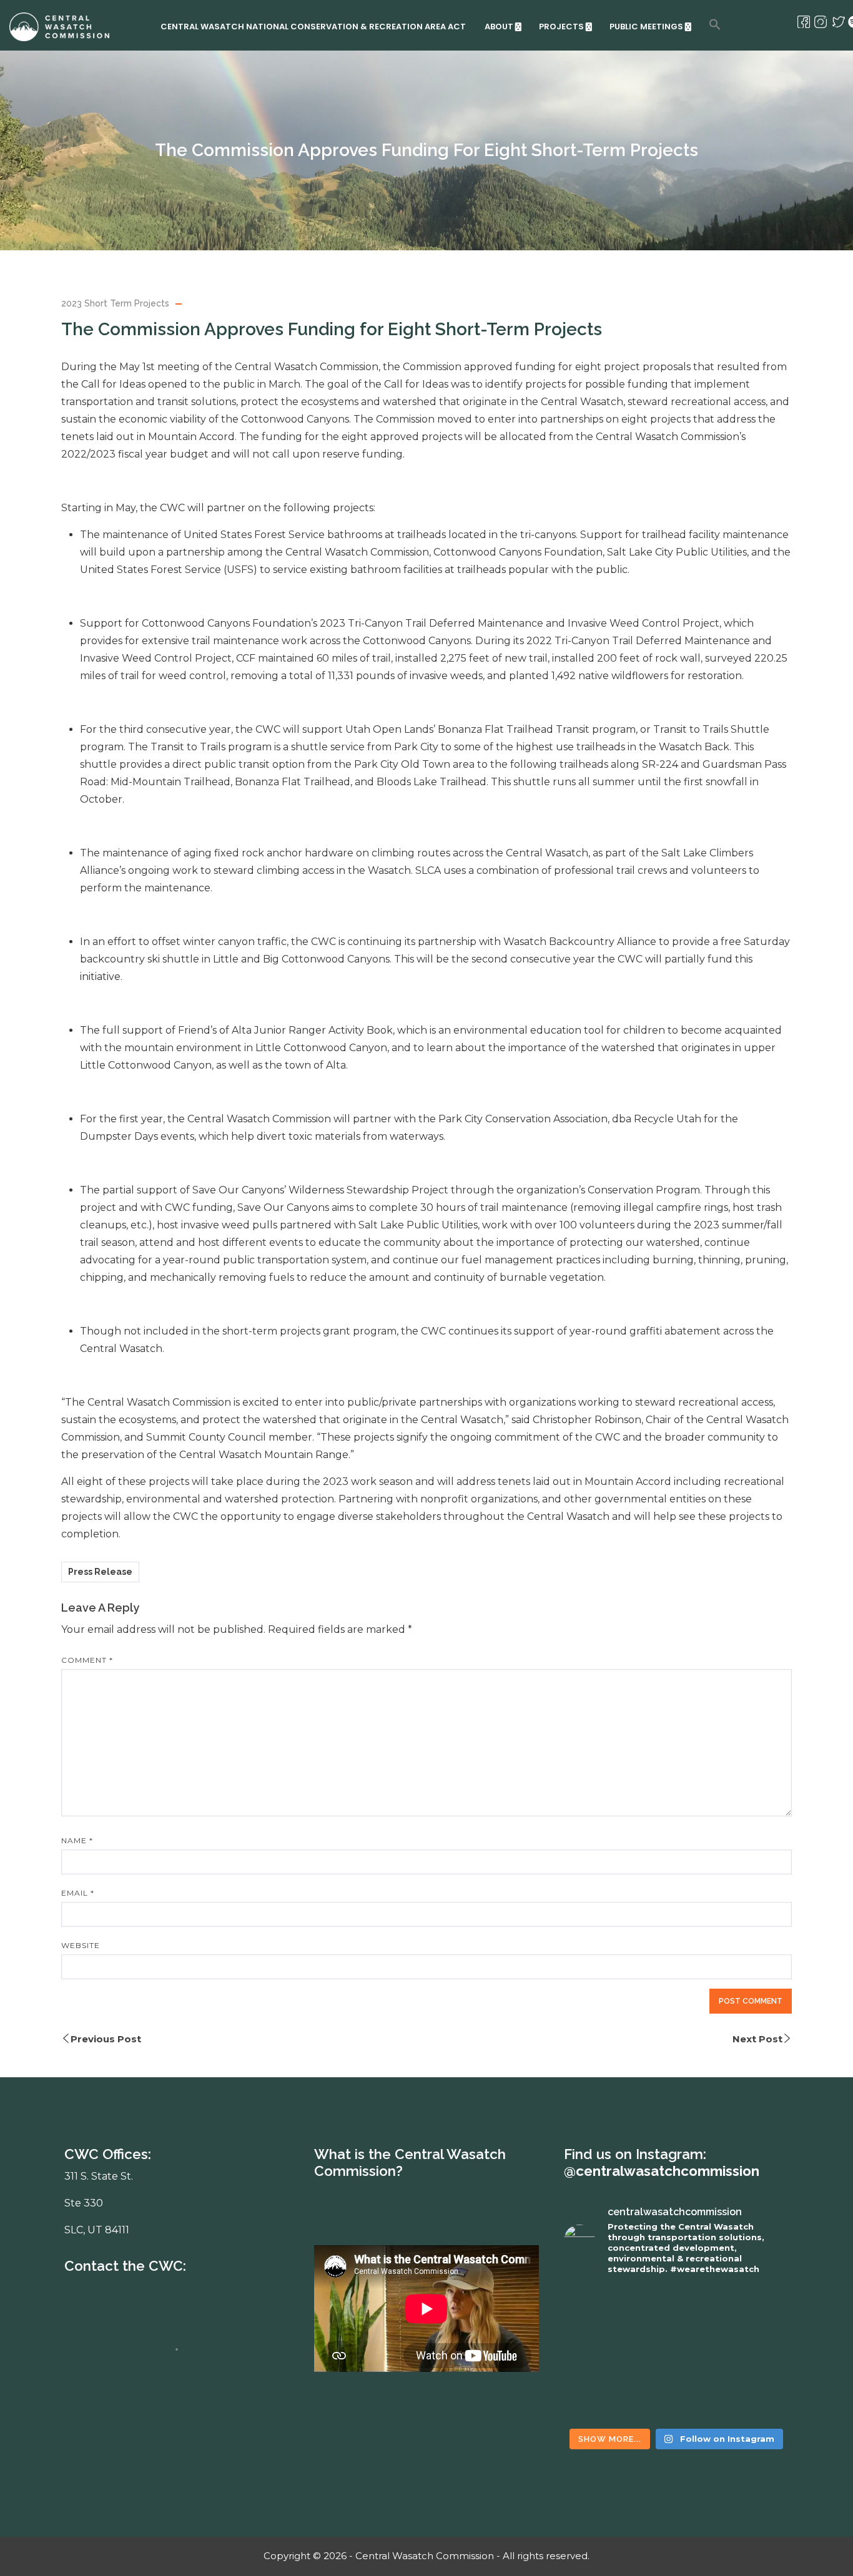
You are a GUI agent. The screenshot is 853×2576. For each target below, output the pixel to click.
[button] (715, 24)
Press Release (100, 1572)
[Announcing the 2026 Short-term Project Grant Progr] (734, 2387)
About (499, 27)
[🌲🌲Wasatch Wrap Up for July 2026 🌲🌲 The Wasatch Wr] (734, 2320)
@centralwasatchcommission (662, 2171)
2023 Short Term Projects (115, 303)
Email (78, 1893)
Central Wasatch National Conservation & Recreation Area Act (313, 27)
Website (81, 1945)
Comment (87, 1660)
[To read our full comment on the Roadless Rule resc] (619, 2320)
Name (77, 1840)
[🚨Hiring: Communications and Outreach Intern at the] (619, 2387)
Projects (561, 27)
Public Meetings (646, 27)
